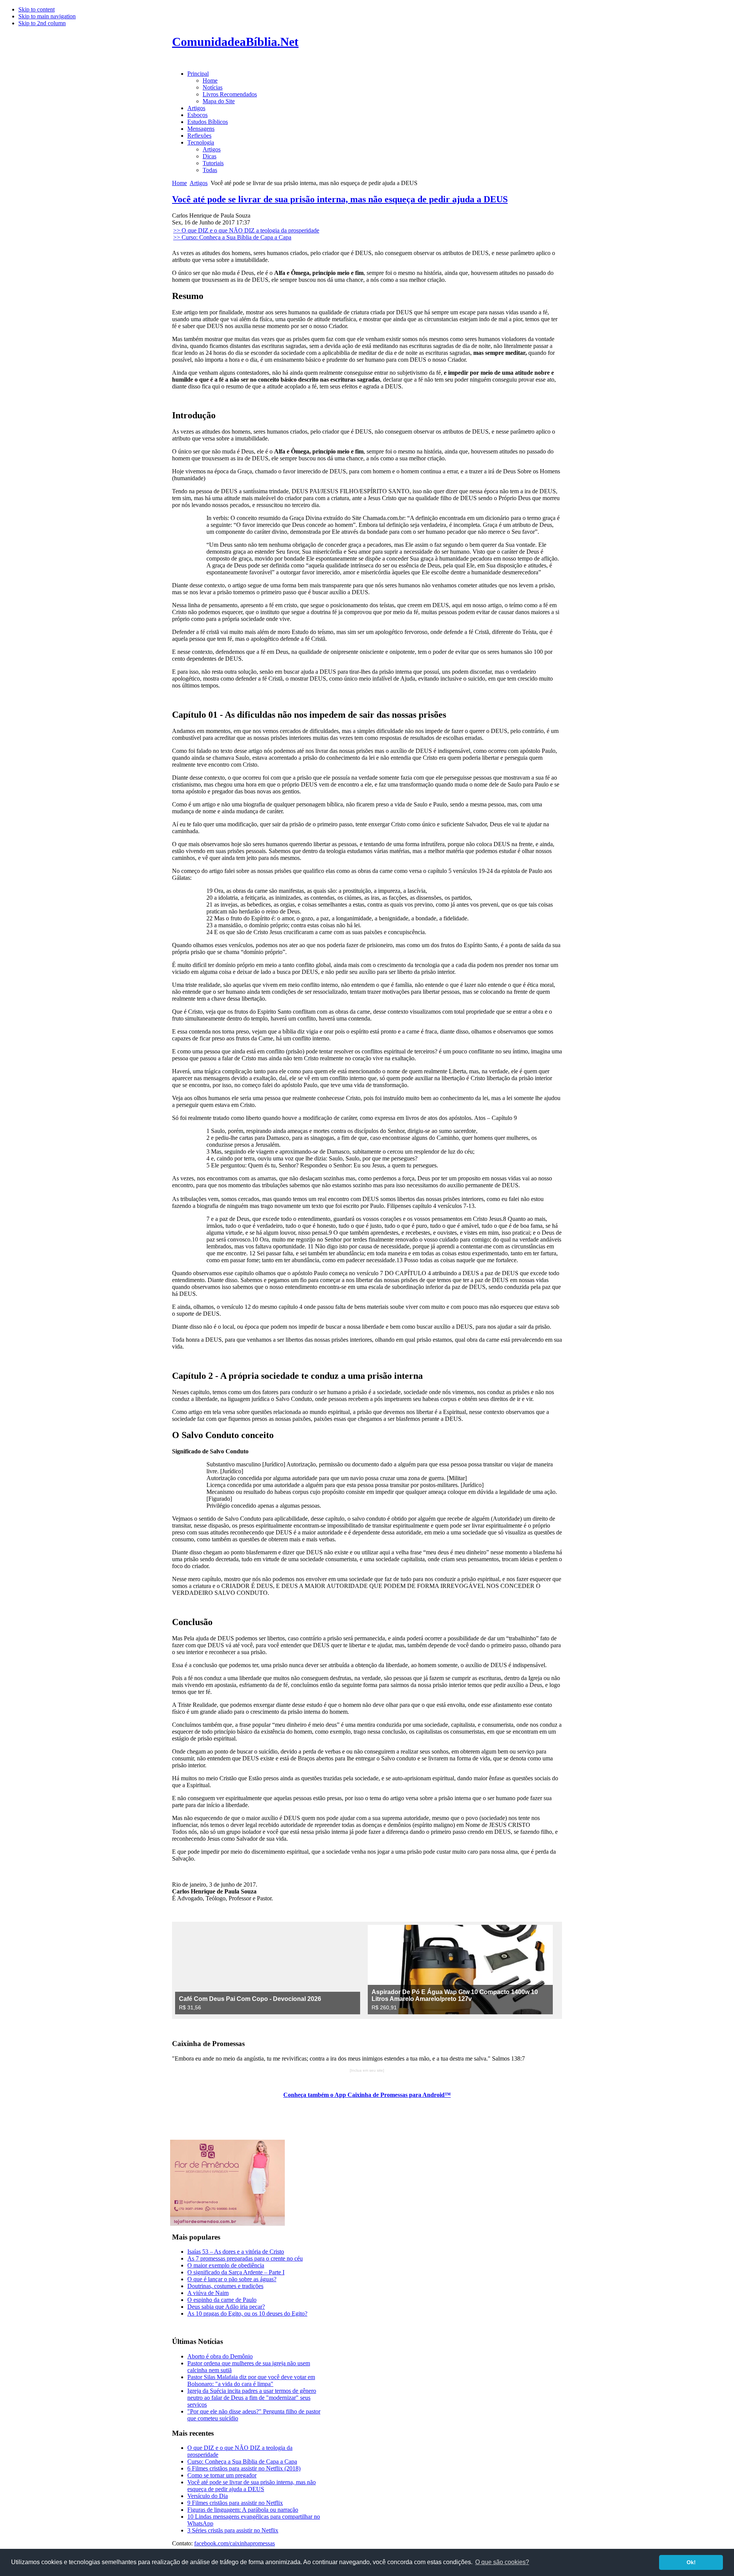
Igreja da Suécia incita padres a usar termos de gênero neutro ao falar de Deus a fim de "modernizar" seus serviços (252, 2398)
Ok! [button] (691, 2562)
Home (179, 183)
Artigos (199, 183)
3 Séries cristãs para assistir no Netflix (233, 2530)
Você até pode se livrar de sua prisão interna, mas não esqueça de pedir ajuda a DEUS (340, 199)
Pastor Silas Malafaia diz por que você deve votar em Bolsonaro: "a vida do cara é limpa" (251, 2380)
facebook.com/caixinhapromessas (235, 2543)
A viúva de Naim (208, 2293)
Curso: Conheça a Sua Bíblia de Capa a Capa (242, 2461)
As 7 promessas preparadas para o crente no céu (245, 2258)
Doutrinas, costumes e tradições (225, 2286)
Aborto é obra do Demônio (220, 2356)
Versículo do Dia (208, 2496)
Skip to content (37, 9)
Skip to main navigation (47, 16)
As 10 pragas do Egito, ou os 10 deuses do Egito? (247, 2314)
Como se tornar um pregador (222, 2475)
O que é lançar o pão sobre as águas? (232, 2279)
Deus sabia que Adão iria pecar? (226, 2307)
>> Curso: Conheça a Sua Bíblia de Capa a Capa (232, 237)
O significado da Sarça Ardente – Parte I (236, 2272)
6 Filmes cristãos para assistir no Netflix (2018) (244, 2468)
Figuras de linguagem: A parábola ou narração (243, 2510)
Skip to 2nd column (42, 23)
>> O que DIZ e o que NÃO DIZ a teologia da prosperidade (246, 230)
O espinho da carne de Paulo (222, 2300)
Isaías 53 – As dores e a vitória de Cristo (236, 2252)
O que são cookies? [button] (502, 2562)
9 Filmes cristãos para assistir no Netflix (235, 2503)
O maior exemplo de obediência (226, 2265)
